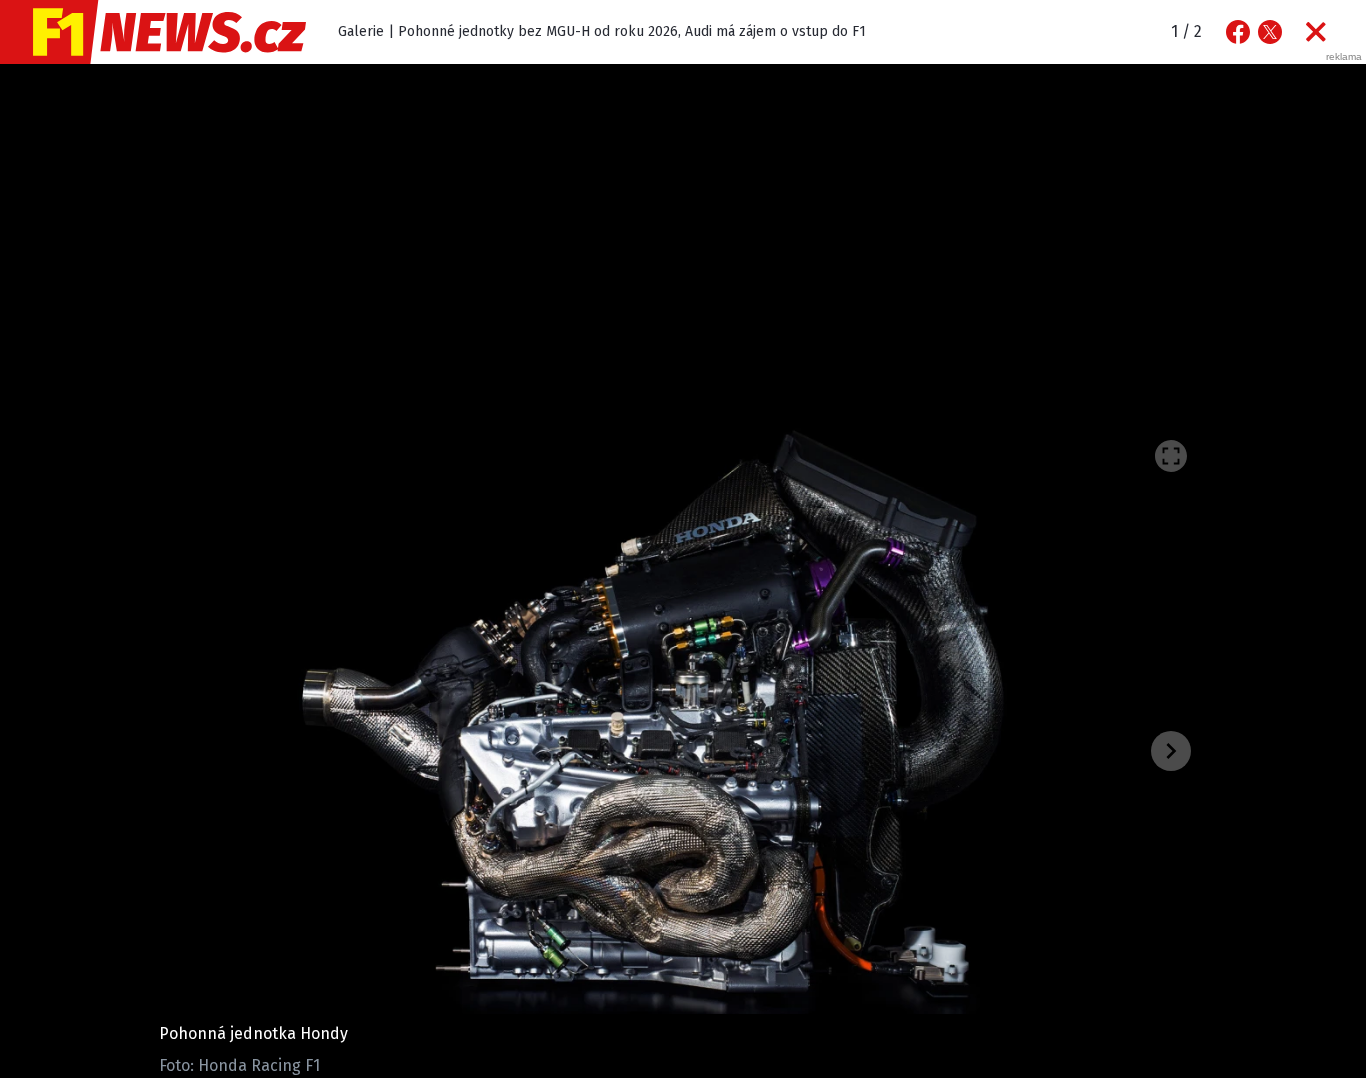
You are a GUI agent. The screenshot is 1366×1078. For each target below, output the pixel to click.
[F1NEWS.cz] (153, 32)
